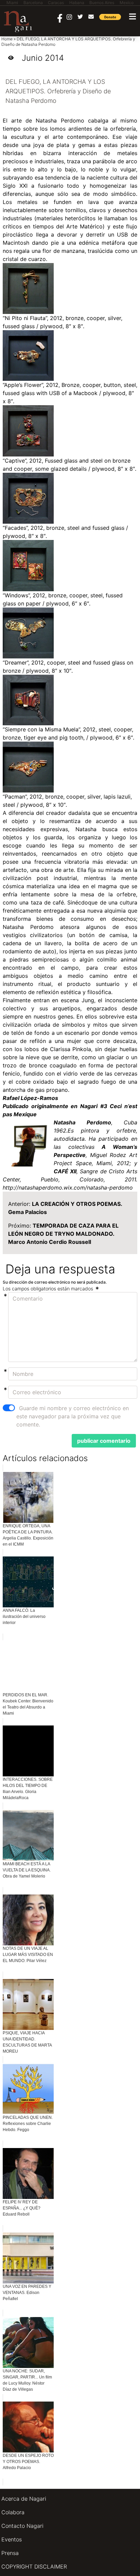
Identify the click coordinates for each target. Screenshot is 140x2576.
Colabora (13, 2512)
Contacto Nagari (22, 2526)
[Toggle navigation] (133, 16)
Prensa (10, 2553)
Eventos (12, 2539)
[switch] (9, 1408)
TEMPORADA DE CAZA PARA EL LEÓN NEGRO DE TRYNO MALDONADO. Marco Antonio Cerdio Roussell (63, 1234)
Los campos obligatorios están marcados (49, 1289)
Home (7, 39)
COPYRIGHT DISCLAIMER (34, 2566)
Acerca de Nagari (24, 2499)
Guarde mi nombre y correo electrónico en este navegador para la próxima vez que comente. (73, 1416)
